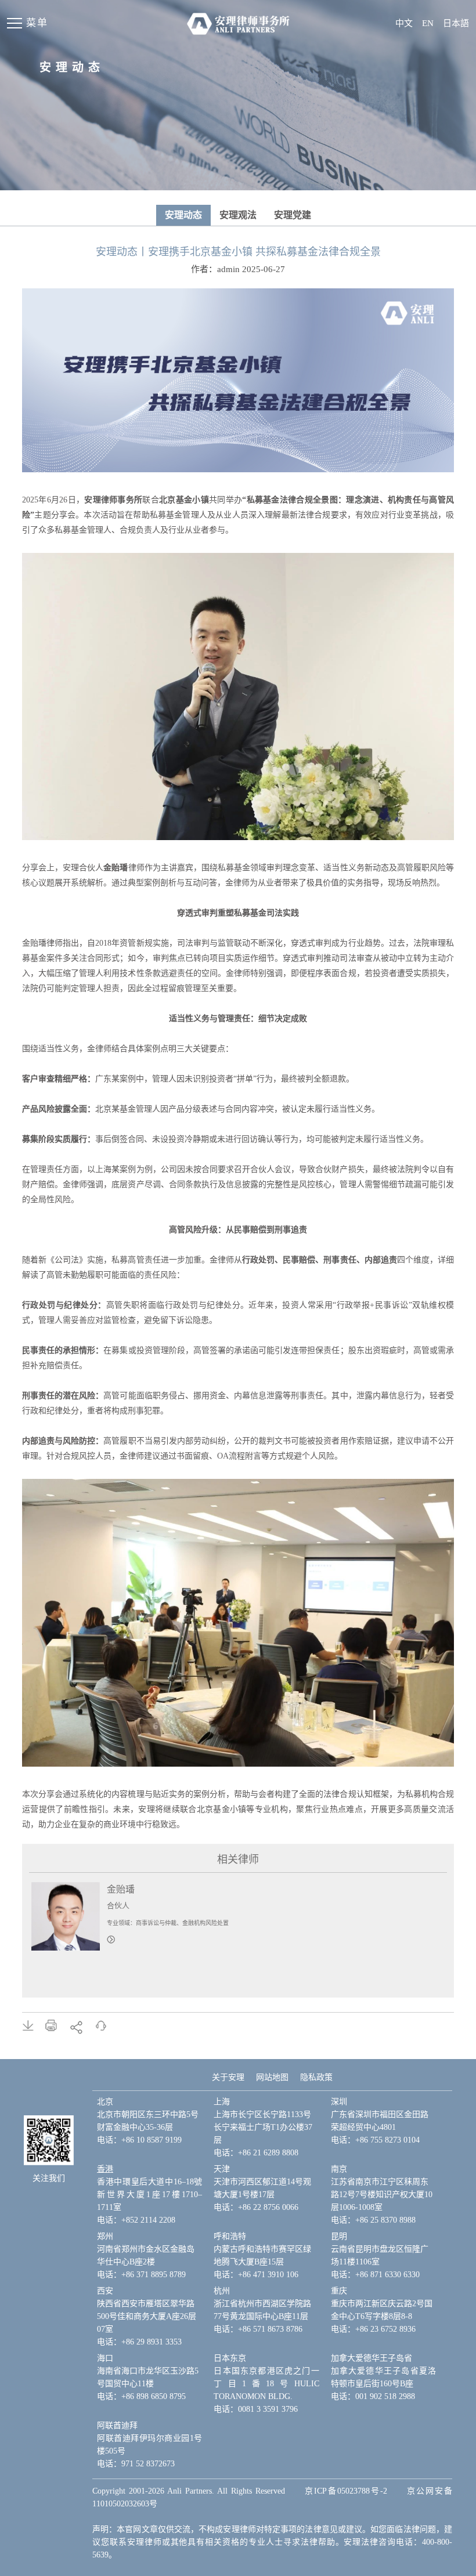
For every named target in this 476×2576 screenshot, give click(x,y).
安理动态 (183, 215)
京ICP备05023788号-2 (346, 2491)
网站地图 (272, 2077)
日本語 (456, 23)
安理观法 (238, 215)
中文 (404, 23)
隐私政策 (316, 2077)
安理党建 (293, 215)
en (428, 23)
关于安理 (228, 2077)
